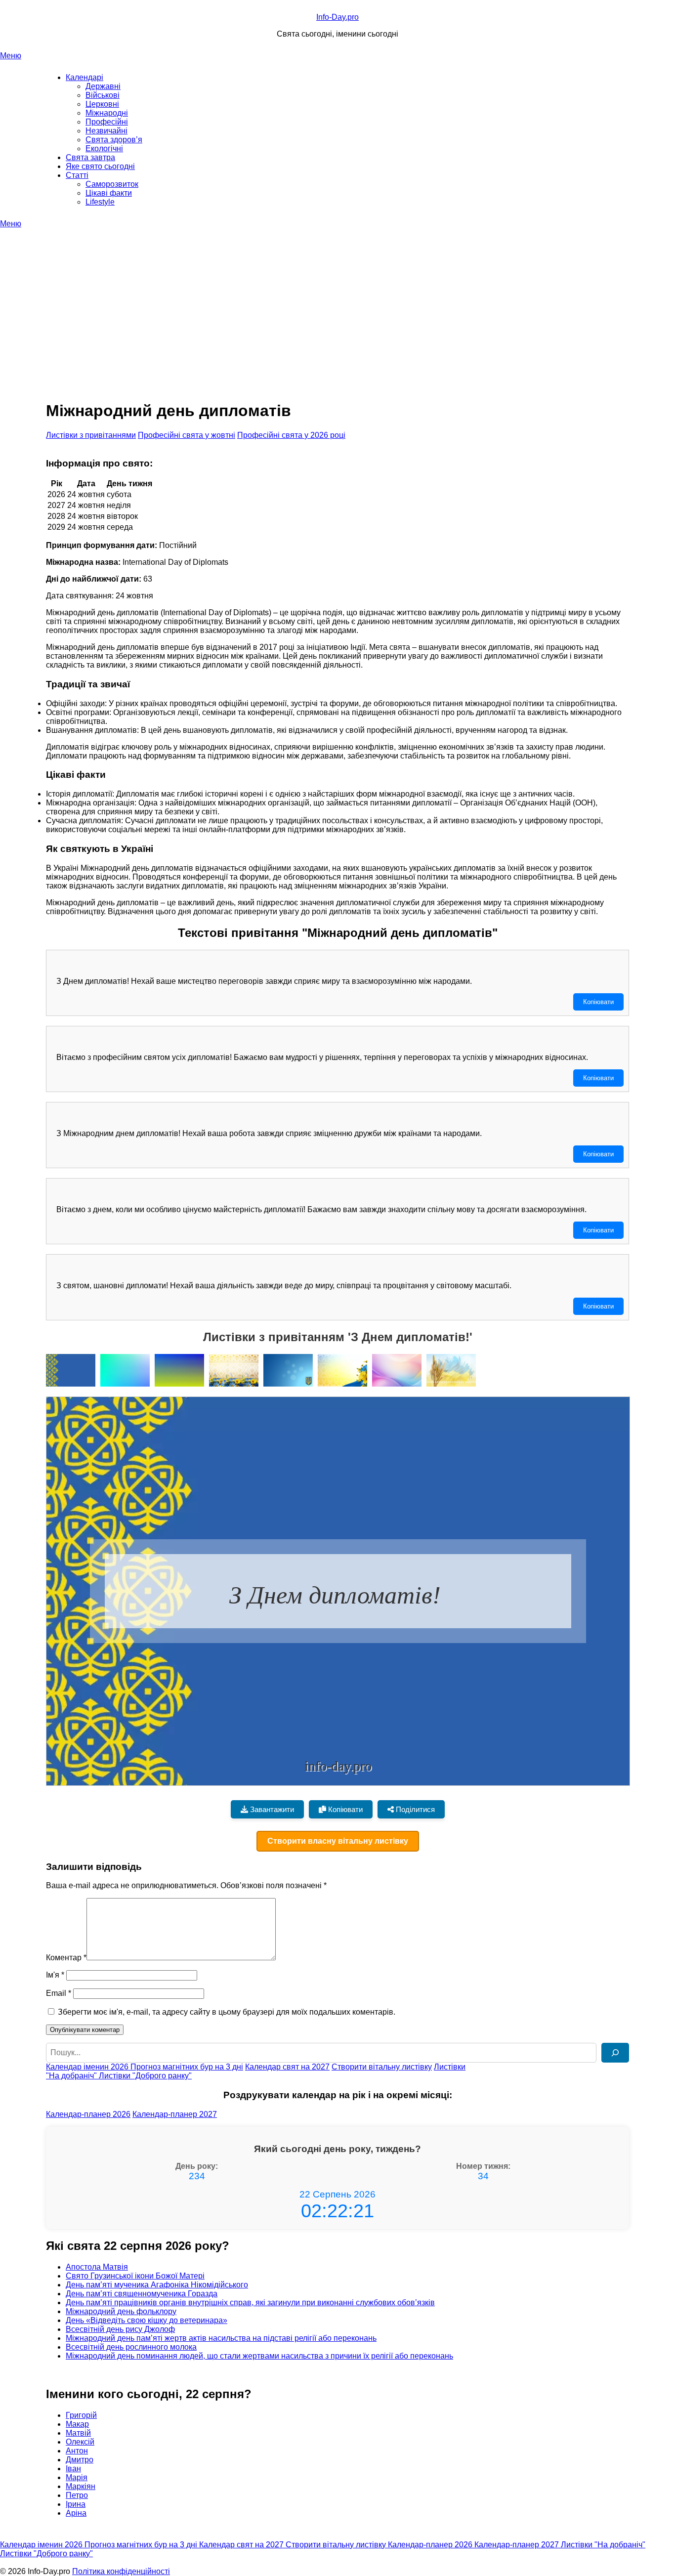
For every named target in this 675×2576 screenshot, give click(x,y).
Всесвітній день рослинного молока (131, 2347)
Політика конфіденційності (121, 2571)
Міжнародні (107, 113)
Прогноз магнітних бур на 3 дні (187, 2067)
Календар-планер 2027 (175, 2114)
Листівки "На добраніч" (603, 2545)
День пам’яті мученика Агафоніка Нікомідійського (157, 2285)
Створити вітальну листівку (382, 2067)
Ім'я (55, 1975)
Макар (77, 2424)
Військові (103, 95)
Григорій (81, 2415)
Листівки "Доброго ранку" (145, 2076)
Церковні (102, 104)
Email (59, 1993)
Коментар (66, 1958)
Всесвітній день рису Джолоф (120, 2329)
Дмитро (80, 2460)
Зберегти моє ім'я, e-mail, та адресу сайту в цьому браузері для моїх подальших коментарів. (227, 2012)
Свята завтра (90, 157)
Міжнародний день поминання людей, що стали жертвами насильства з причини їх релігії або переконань (259, 2356)
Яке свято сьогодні (100, 166)
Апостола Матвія (97, 2267)
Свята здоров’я (114, 140)
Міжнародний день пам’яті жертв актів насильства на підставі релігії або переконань (221, 2338)
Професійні (107, 122)
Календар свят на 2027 (287, 2067)
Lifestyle (100, 202)
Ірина (76, 2504)
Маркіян (81, 2486)
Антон (77, 2451)
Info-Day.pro (337, 17)
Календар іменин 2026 (88, 2067)
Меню (11, 56)
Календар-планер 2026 (88, 2114)
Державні (103, 86)
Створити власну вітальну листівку (338, 1841)
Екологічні (104, 148)
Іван (73, 2469)
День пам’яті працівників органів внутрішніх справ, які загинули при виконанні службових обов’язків (250, 2302)
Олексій (80, 2442)
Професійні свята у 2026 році (291, 435)
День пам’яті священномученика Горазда (142, 2294)
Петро (77, 2495)
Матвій (78, 2433)
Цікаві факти (109, 193)
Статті (77, 175)
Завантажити (271, 1809)
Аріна (76, 2513)
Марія (77, 2477)
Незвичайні (106, 131)
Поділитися (414, 1809)
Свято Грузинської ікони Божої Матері (135, 2276)
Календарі (84, 77)
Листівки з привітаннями (91, 435)
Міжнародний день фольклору (121, 2311)
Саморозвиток (112, 184)
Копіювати (598, 1002)
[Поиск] (615, 2053)
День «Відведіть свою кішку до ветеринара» (147, 2320)
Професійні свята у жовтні (187, 435)
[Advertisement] (337, 302)
